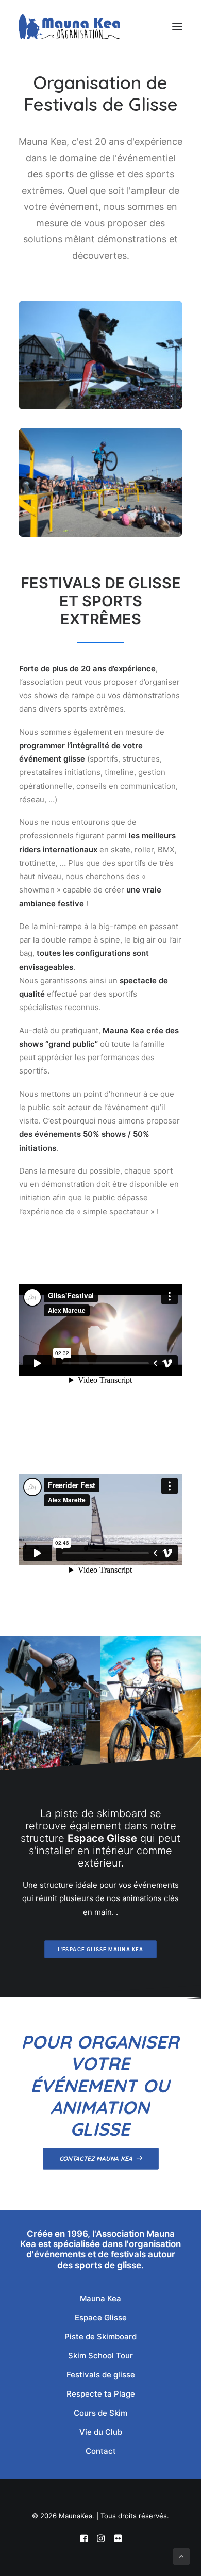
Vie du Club (101, 2432)
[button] (177, 27)
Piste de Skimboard (100, 2336)
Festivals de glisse (101, 2375)
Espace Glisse (101, 2317)
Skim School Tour (100, 2356)
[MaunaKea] (69, 27)
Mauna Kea (100, 2298)
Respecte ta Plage (101, 2394)
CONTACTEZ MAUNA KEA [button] (96, 2159)
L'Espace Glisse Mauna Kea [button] (100, 1949)
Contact (101, 2451)
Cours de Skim (100, 2413)
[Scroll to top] (181, 2556)
